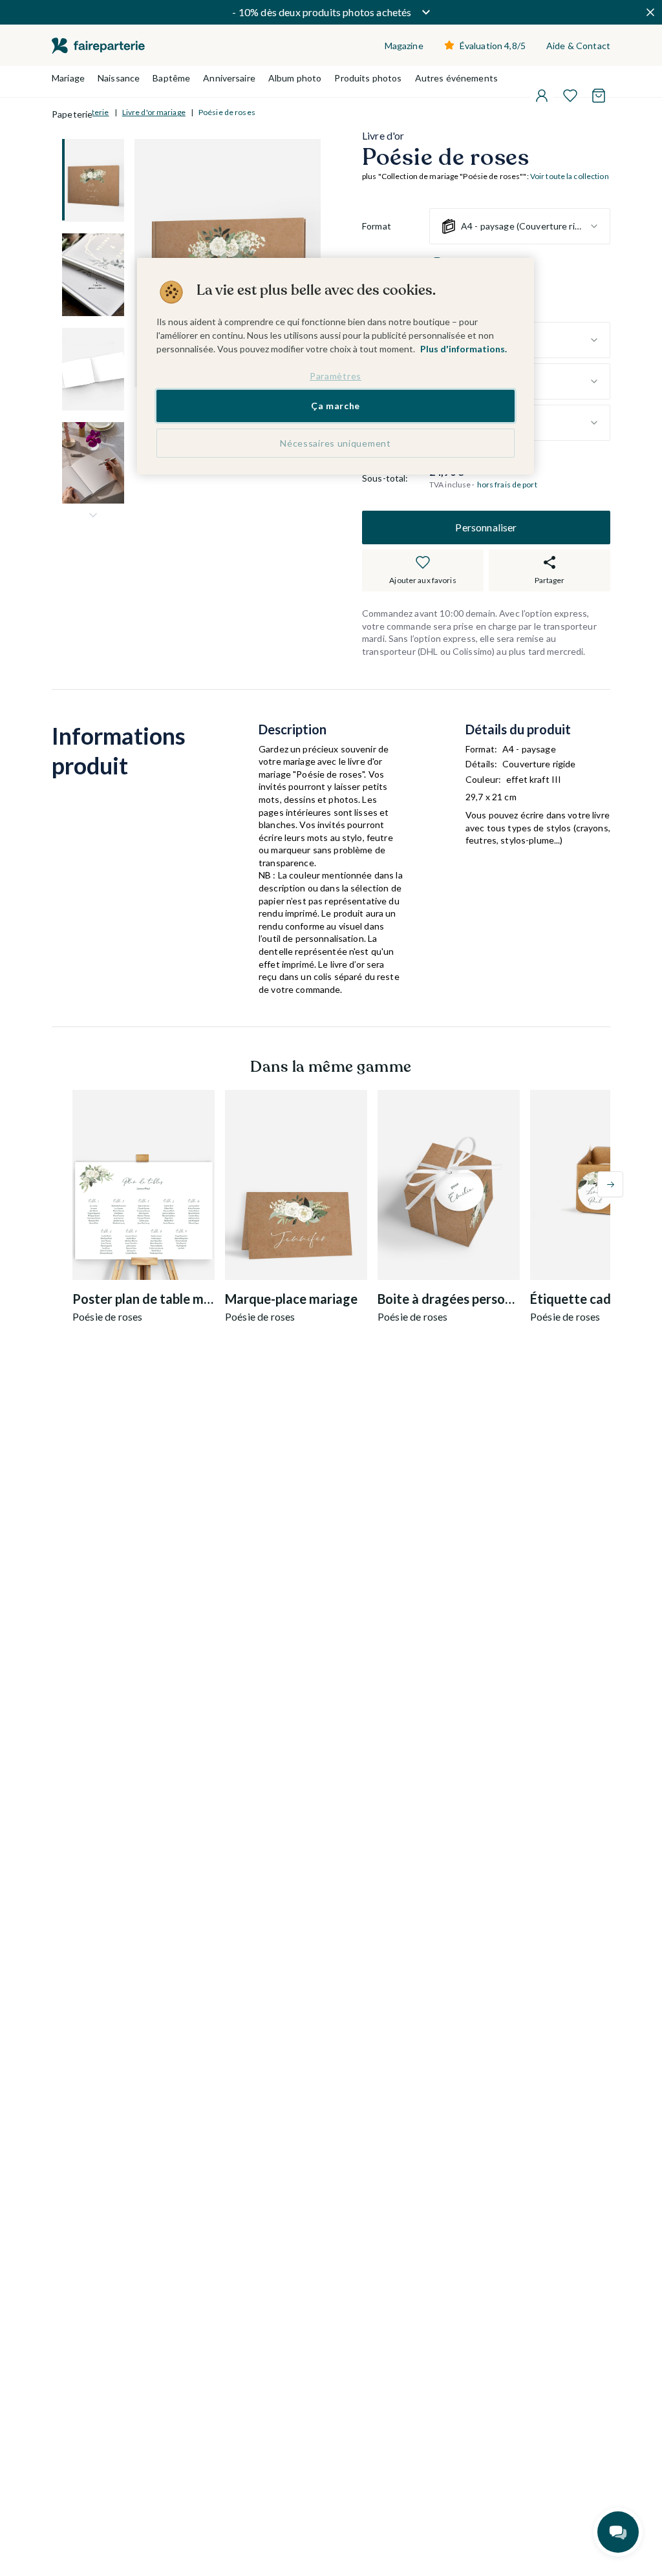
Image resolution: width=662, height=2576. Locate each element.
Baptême (171, 78)
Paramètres (336, 376)
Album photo (295, 78)
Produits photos (368, 78)
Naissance (119, 78)
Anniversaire (229, 78)
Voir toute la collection (570, 176)
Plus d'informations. (464, 349)
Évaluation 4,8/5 (493, 46)
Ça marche (336, 406)
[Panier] (599, 96)
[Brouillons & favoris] (570, 96)
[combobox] (520, 226)
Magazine (404, 46)
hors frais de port (507, 484)
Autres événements (456, 78)
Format (377, 226)
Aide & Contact (578, 46)
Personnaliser (486, 527)
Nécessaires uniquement (335, 443)
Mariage (68, 78)
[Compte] (542, 96)
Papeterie (72, 114)
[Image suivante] (93, 515)
